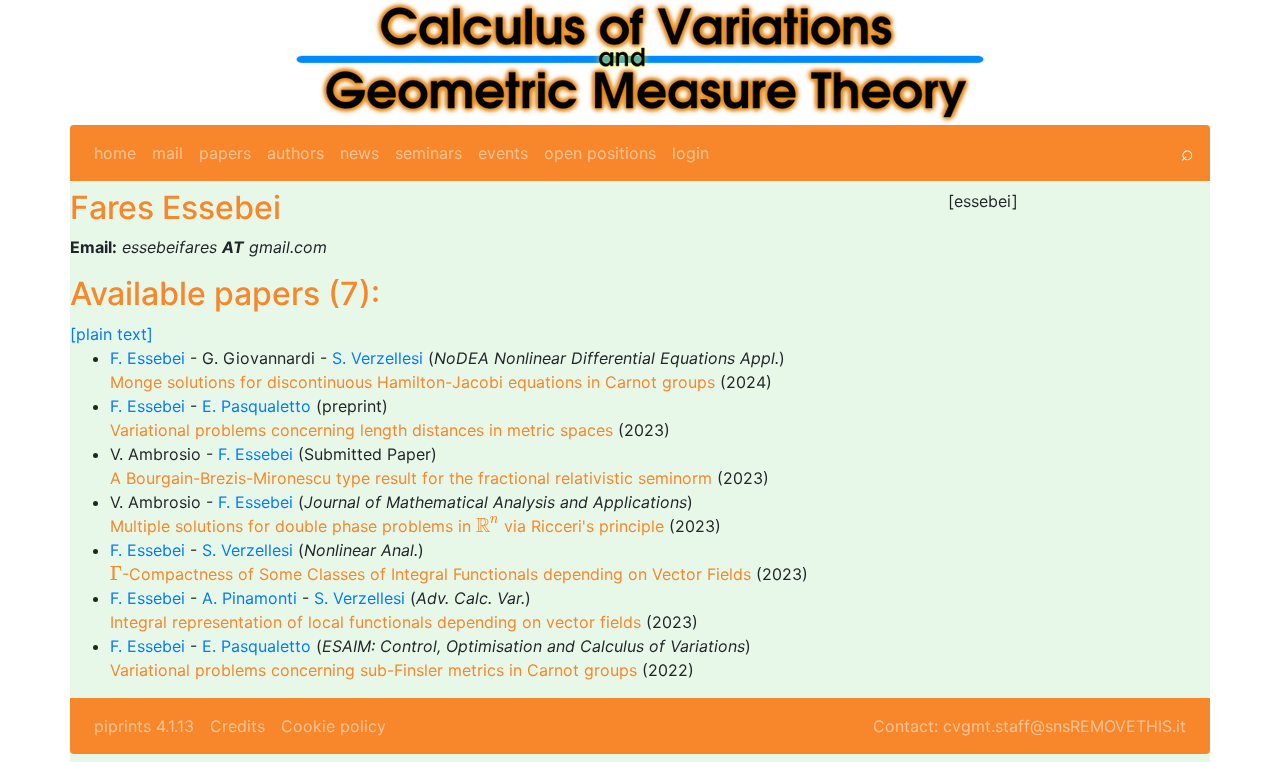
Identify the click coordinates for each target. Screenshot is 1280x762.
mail (167, 153)
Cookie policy (333, 726)
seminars (428, 153)
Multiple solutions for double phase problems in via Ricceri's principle (387, 526)
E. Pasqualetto (256, 406)
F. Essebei (147, 358)
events (503, 153)
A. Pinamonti (249, 598)
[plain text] (111, 334)
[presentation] (487, 524)
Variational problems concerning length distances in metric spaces (361, 430)
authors (295, 153)
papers (225, 153)
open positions (600, 153)
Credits (237, 726)
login (690, 153)
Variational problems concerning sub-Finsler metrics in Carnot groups (373, 670)
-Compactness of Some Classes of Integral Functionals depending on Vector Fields (430, 574)
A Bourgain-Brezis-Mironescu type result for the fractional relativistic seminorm (411, 478)
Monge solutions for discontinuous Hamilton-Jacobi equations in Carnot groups (412, 382)
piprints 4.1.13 (144, 726)
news (359, 153)
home (115, 153)
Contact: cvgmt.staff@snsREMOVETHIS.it (1029, 726)
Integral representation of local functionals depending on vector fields (375, 622)
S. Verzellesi (377, 358)
